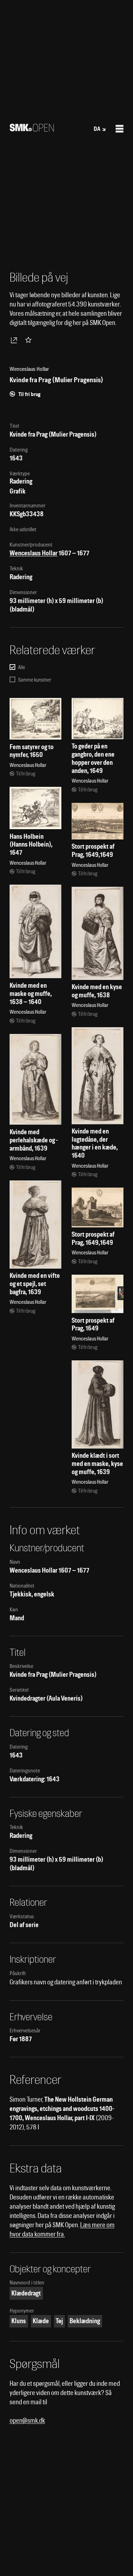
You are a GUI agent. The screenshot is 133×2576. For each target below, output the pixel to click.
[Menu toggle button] (120, 129)
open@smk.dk (27, 2420)
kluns (19, 2321)
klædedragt (26, 2293)
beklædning (85, 2321)
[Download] (15, 340)
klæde (41, 2321)
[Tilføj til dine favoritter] (30, 340)
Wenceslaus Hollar (34, 553)
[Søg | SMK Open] (32, 129)
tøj (59, 2321)
